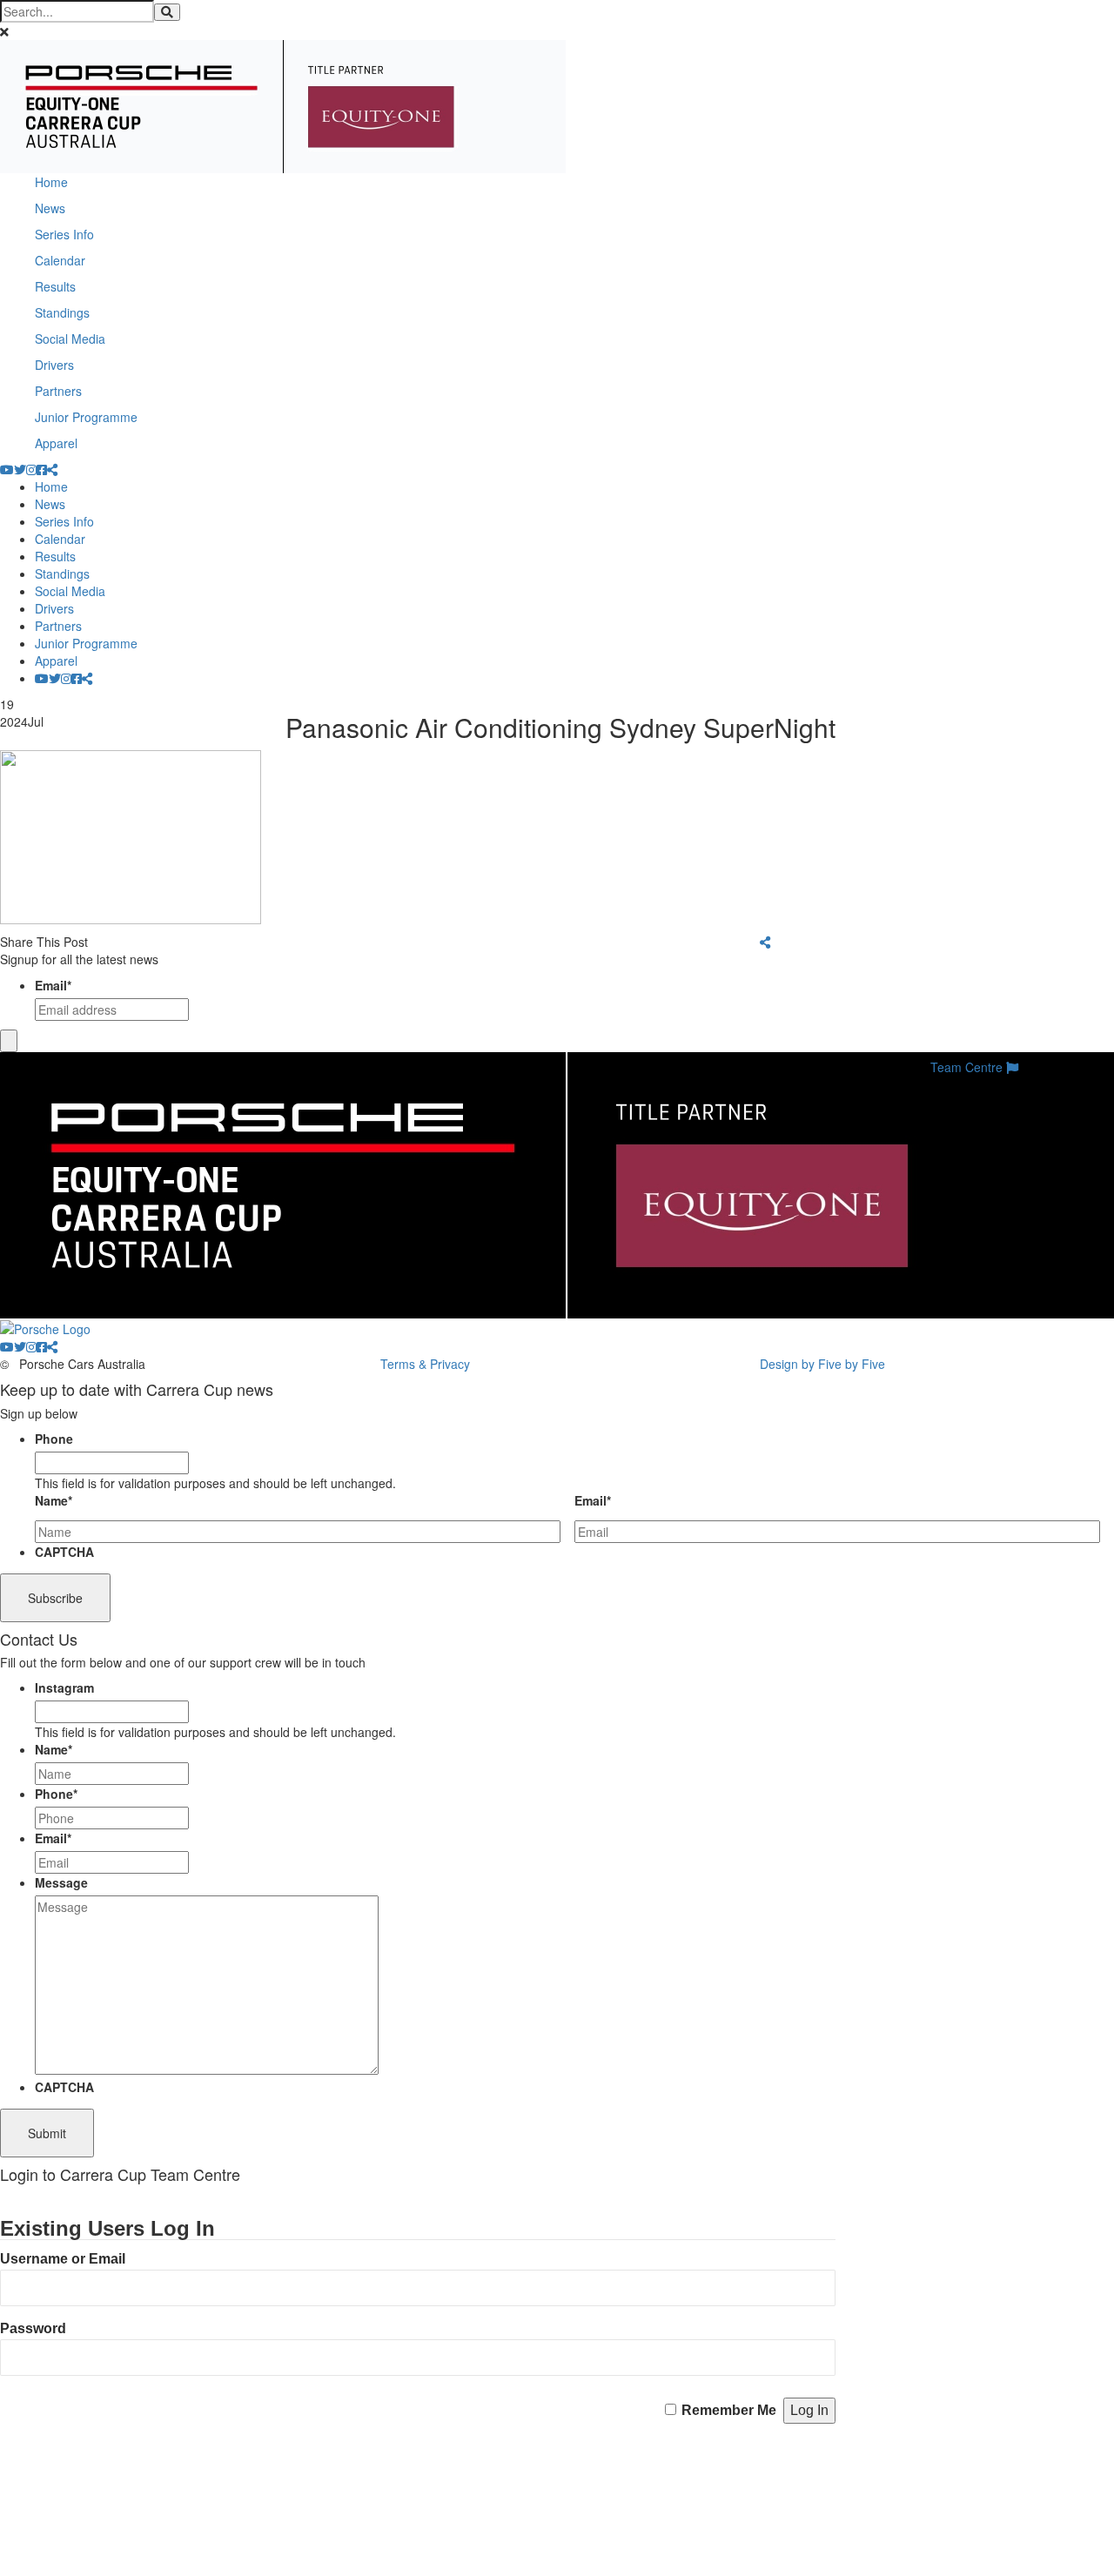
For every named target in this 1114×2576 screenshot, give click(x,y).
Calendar (60, 260)
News (50, 208)
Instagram (64, 1687)
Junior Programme (86, 417)
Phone (54, 1439)
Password (33, 2328)
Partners (58, 391)
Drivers (54, 365)
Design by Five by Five (822, 1364)
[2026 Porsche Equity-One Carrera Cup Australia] (283, 104)
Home (51, 182)
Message (61, 1882)
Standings (62, 312)
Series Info (64, 234)
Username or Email (63, 2259)
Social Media (70, 339)
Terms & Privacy (425, 1364)
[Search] (167, 12)
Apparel (56, 443)
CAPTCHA (64, 1552)
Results (55, 286)
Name (54, 1500)
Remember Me (729, 2410)
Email (53, 985)
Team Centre (968, 1067)
